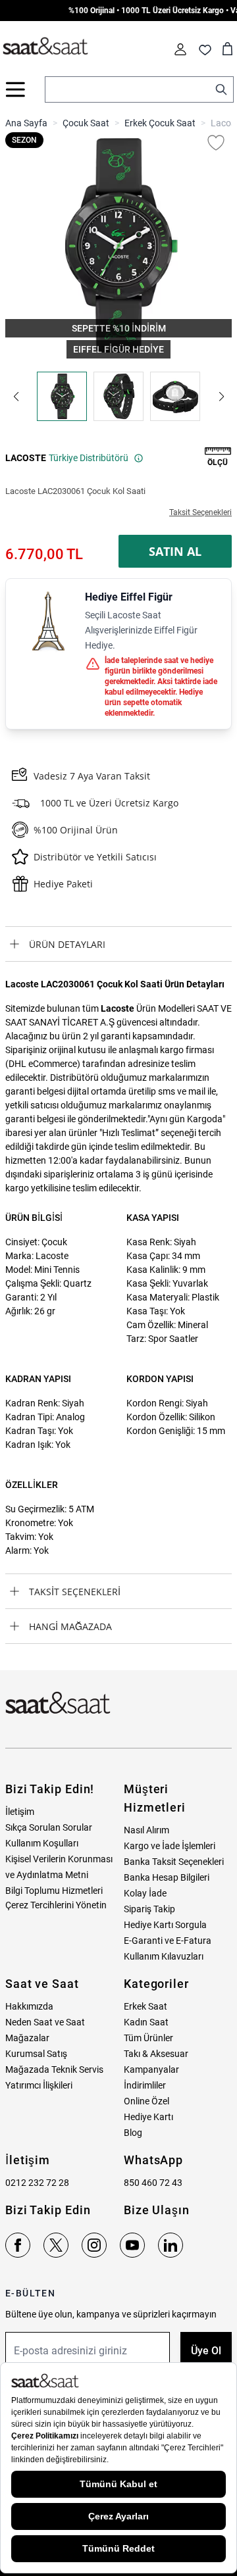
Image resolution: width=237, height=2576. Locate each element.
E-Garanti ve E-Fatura (168, 1941)
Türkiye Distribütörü (89, 458)
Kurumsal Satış (36, 2054)
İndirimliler (145, 2085)
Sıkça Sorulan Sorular (49, 1827)
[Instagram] (94, 2245)
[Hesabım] (180, 49)
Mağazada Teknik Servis (54, 2069)
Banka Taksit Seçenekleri (174, 1862)
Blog (133, 2133)
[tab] (118, 944)
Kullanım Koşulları (42, 1843)
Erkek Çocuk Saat (160, 123)
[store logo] (45, 47)
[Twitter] (56, 2245)
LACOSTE (26, 458)
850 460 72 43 (153, 2183)
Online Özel (146, 2101)
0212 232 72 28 (37, 2183)
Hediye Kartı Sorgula (165, 1925)
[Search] (221, 89)
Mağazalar (27, 2038)
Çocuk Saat (86, 123)
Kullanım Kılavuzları (164, 1956)
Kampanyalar (151, 2069)
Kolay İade (145, 1893)
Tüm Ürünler (148, 2038)
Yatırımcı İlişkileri (39, 2085)
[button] (16, 397)
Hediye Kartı (148, 2117)
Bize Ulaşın (157, 2210)
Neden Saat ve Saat (45, 2022)
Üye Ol (206, 2351)
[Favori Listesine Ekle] (216, 143)
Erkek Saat (145, 2006)
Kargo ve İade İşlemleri (170, 1846)
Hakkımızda (29, 2006)
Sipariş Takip (149, 1909)
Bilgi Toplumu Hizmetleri (54, 1891)
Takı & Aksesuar (156, 2054)
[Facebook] (18, 2245)
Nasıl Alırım (146, 1830)
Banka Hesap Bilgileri (167, 1877)
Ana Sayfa (26, 123)
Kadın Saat (146, 2022)
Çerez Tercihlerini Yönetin (56, 1905)
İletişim (20, 1812)
